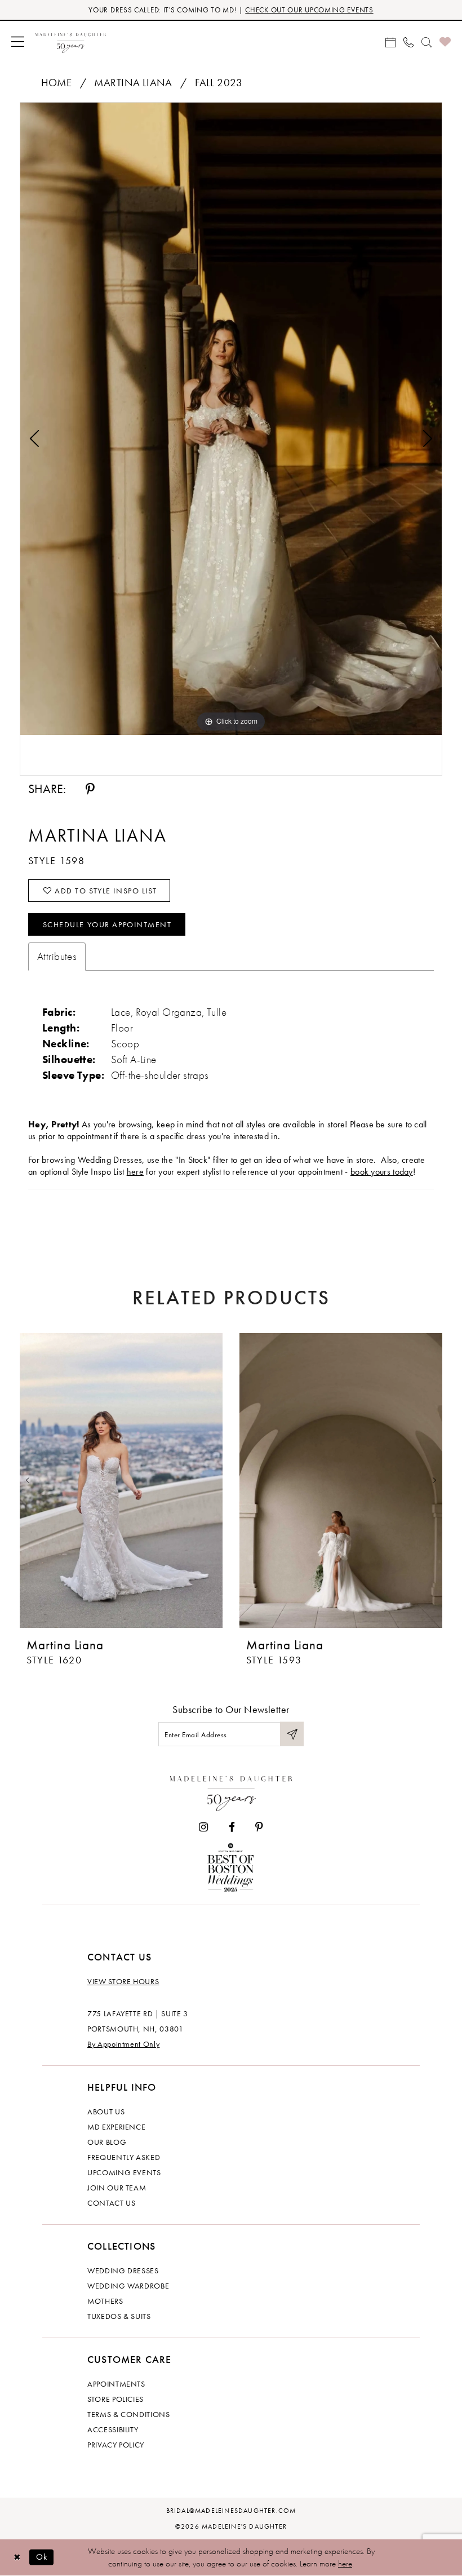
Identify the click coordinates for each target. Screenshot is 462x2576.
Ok (42, 2557)
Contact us (112, 2203)
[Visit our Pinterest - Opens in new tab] (259, 1827)
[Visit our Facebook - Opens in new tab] (232, 1827)
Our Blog (107, 2142)
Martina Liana (133, 83)
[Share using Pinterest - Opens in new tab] (90, 789)
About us (106, 2112)
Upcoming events (124, 2172)
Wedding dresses (123, 2270)
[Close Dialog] (17, 2557)
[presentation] (121, 1480)
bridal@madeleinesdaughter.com (231, 2511)
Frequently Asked (124, 2157)
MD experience (116, 2127)
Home (57, 83)
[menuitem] (18, 41)
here (135, 1172)
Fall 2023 (219, 83)
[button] (18, 41)
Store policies (115, 2399)
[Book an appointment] (390, 41)
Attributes (57, 956)
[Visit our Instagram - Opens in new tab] (203, 1827)
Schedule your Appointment (107, 924)
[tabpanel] (231, 419)
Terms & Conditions (129, 2414)
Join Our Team (117, 2188)
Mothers (105, 2301)
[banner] (71, 41)
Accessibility (113, 2429)
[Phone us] (408, 41)
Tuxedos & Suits (119, 2316)
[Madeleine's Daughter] (231, 1791)
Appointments (116, 2384)
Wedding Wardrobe (128, 2286)
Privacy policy (116, 2445)
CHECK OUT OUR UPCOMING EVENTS (309, 10)
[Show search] (427, 41)
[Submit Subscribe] (292, 1734)
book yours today (382, 1172)
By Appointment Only (123, 2044)
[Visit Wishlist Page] (445, 41)
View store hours (123, 1981)
